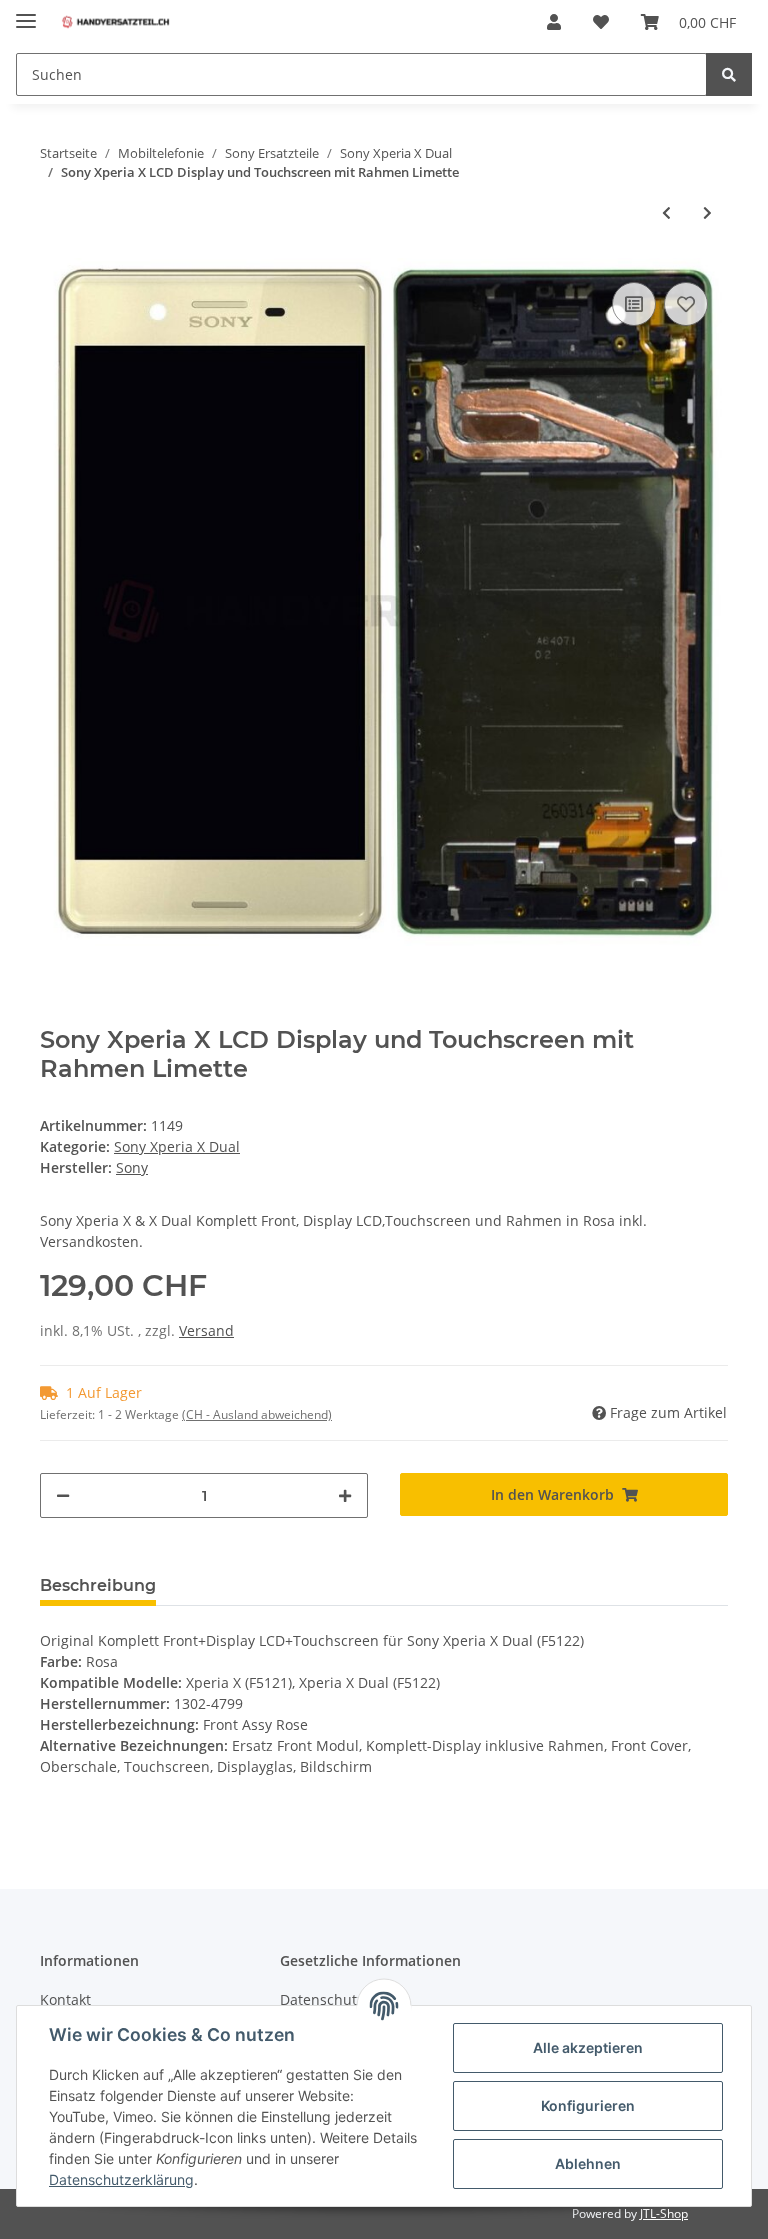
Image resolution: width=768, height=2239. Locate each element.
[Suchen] (729, 74)
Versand (206, 1330)
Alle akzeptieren (588, 2047)
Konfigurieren (588, 2105)
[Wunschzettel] (601, 22)
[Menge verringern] (63, 1495)
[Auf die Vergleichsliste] (634, 304)
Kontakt (65, 1999)
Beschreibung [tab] (98, 1585)
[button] (554, 22)
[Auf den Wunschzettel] (686, 304)
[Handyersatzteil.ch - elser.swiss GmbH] (115, 22)
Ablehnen (588, 2163)
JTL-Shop (664, 2213)
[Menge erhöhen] (345, 1495)
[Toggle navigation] (26, 12)
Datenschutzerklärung (121, 2179)
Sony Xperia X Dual (177, 1146)
